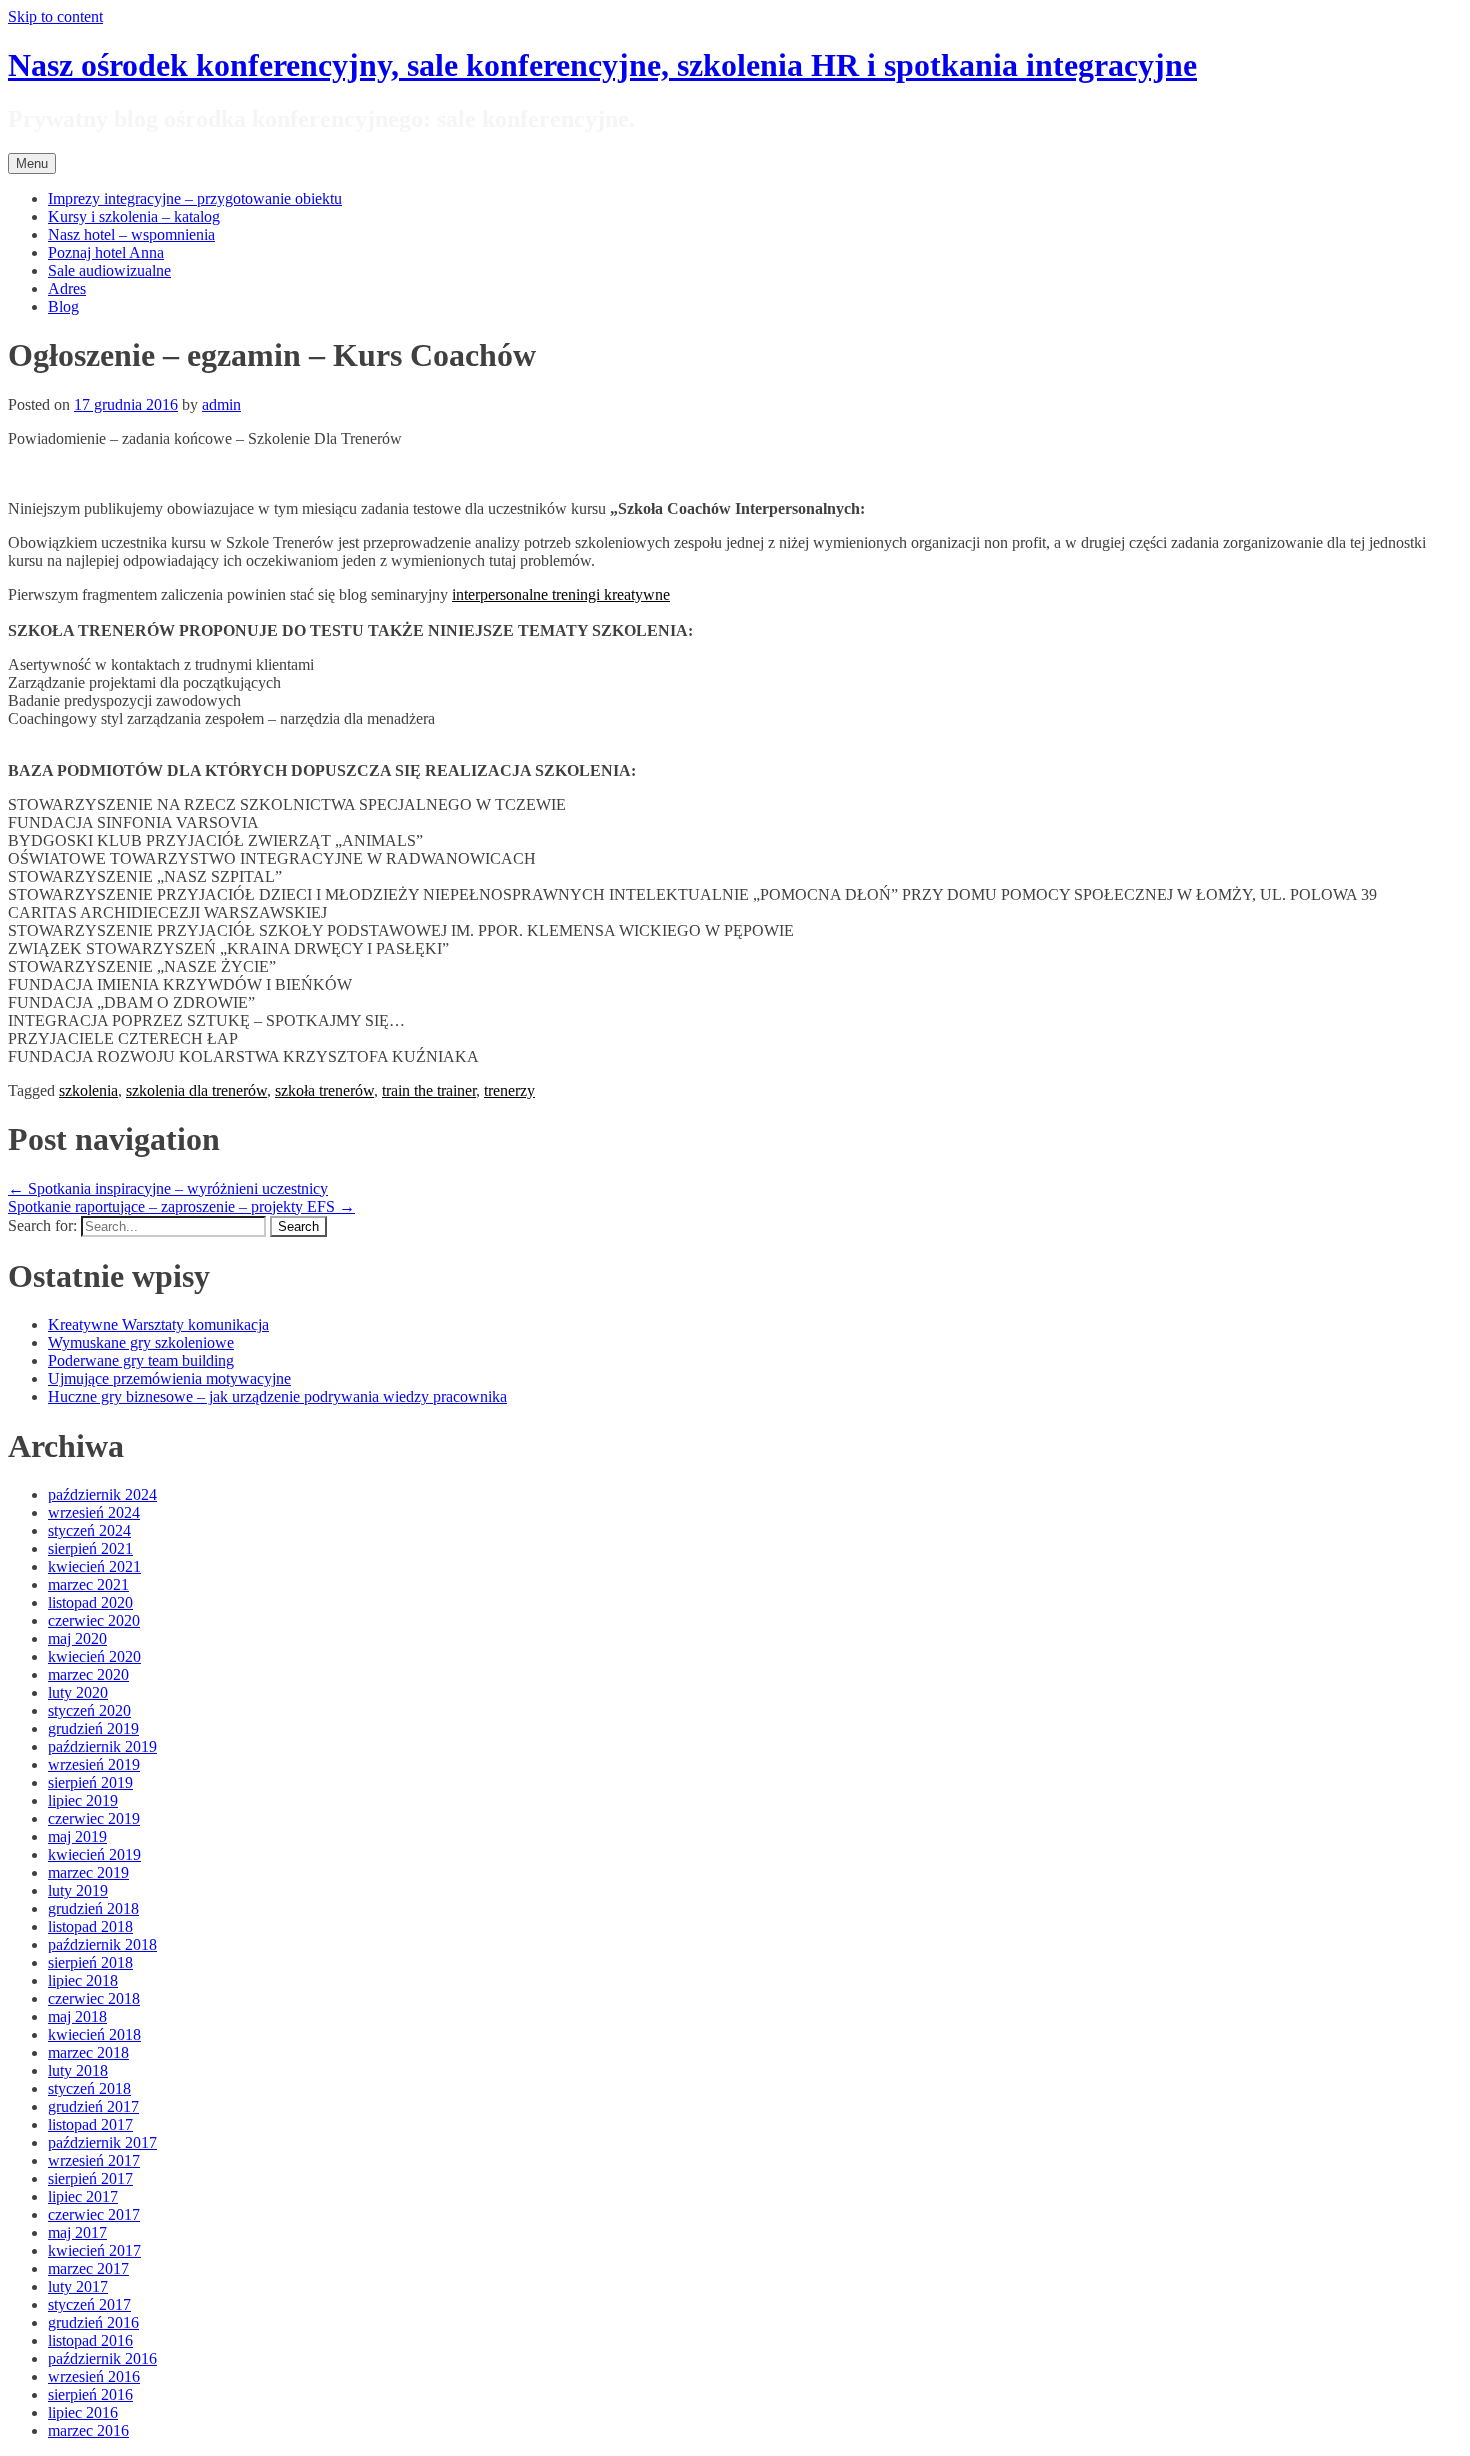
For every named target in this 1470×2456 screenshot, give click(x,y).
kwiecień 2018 (94, 2034)
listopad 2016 (90, 2340)
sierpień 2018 (90, 1962)
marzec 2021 (88, 1584)
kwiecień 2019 (94, 1854)
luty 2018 (78, 2070)
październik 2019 (102, 1746)
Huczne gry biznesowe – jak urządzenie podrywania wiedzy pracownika (277, 1396)
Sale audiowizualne (109, 270)
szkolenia (88, 1090)
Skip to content (55, 16)
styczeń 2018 (89, 2088)
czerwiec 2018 (94, 1998)
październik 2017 (102, 2142)
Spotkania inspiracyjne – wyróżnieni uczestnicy (168, 1188)
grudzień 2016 (93, 2322)
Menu (32, 163)
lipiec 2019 (83, 1800)
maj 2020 (77, 1638)
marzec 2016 (88, 2430)
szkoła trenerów (324, 1090)
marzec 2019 (88, 1872)
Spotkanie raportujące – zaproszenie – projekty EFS (181, 1206)
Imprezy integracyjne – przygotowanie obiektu (195, 198)
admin (221, 404)
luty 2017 (78, 2286)
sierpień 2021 (90, 1548)
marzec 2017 (88, 2268)
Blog (63, 306)
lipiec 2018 (83, 1980)
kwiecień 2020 (94, 1656)
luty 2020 (78, 1692)
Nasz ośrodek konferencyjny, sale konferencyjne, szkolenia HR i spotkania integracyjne (602, 65)
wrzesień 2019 (94, 1764)
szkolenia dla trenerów (196, 1090)
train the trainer (429, 1090)
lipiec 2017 (83, 2196)
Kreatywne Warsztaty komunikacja (158, 1324)
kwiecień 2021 (94, 1566)
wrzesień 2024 (94, 1512)
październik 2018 (102, 1944)
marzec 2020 (88, 1674)
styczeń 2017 (89, 2304)
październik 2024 (102, 1494)
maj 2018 (77, 2016)
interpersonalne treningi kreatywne (561, 594)
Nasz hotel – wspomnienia (131, 234)
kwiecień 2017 (94, 2250)
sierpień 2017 (90, 2178)
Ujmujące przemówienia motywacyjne (169, 1378)
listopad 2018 (90, 1926)
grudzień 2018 (93, 1908)
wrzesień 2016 (94, 2376)
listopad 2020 (90, 1602)
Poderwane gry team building (141, 1360)
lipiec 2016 (83, 2412)
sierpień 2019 (90, 1782)
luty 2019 (78, 1890)
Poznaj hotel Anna (106, 252)
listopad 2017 (90, 2124)
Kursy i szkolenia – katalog (134, 216)
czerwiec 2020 (94, 1620)
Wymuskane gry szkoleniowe (141, 1342)
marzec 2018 (88, 2052)
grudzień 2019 (93, 1728)
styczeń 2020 (89, 1710)
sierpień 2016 (90, 2394)
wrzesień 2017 (94, 2160)
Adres (67, 288)
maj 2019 (77, 1836)
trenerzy (509, 1090)
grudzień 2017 (93, 2106)
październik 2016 (102, 2358)
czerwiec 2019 (94, 1818)
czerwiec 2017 (94, 2214)
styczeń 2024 (89, 1530)
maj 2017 (77, 2232)
